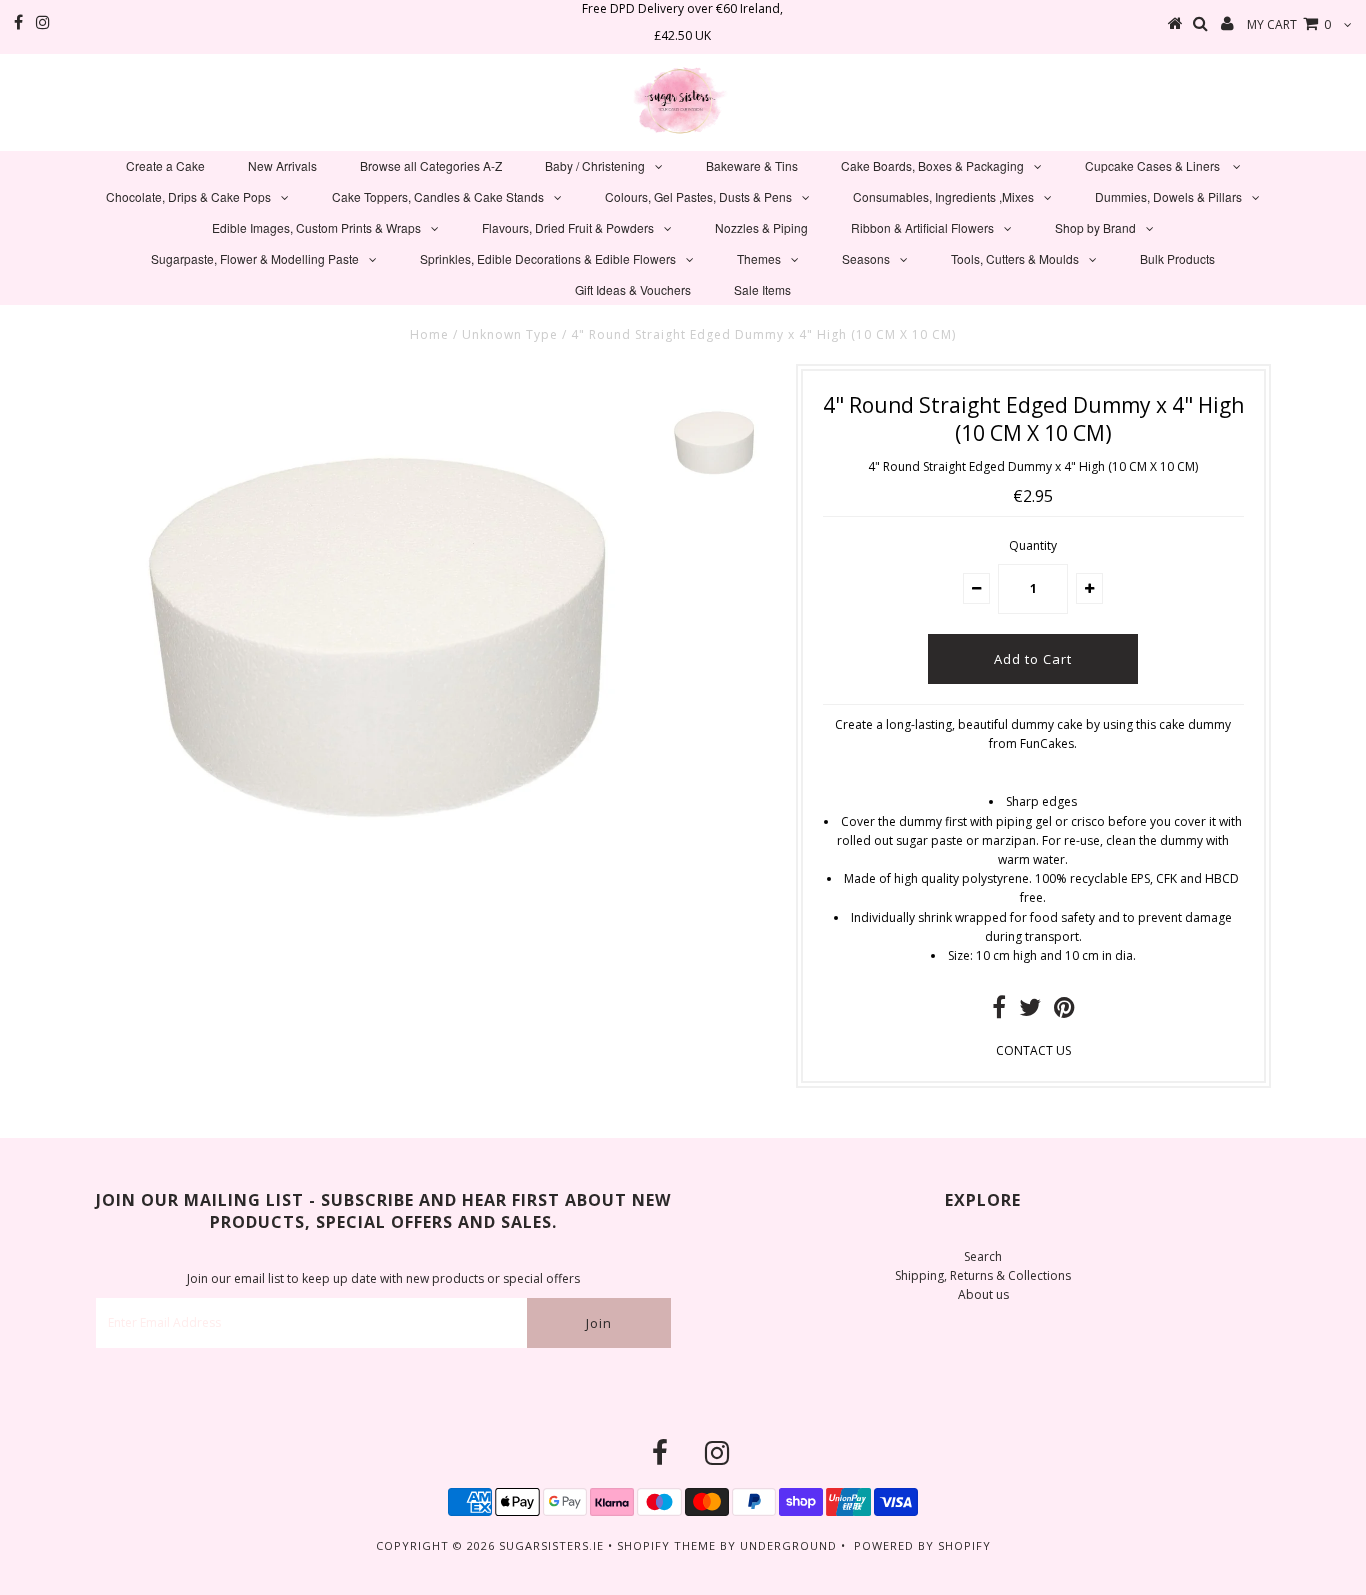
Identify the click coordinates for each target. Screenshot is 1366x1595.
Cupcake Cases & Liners (1154, 165)
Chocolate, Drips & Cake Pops (188, 196)
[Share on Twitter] (1030, 1011)
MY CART (1289, 24)
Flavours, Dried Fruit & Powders (568, 227)
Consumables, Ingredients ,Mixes (943, 196)
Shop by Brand (1095, 227)
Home (429, 334)
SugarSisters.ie (551, 1545)
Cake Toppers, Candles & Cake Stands (438, 196)
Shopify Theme (666, 1545)
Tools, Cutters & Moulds (1015, 258)
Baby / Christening (595, 165)
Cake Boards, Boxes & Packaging (932, 165)
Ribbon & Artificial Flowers (922, 227)
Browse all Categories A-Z (431, 165)
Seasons (866, 258)
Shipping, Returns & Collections (983, 1275)
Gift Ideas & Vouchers (633, 289)
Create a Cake (165, 165)
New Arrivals (282, 165)
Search (983, 1256)
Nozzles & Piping (761, 227)
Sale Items (762, 289)
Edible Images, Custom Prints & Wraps (316, 227)
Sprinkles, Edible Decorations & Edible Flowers (548, 258)
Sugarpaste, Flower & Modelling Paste (255, 258)
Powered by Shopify (922, 1545)
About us (983, 1294)
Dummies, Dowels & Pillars (1168, 196)
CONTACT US (1033, 1050)
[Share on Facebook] (999, 1011)
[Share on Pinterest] (1064, 1011)
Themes (759, 258)
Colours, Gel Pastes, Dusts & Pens (698, 196)
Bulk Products (1177, 258)
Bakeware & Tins (752, 165)
